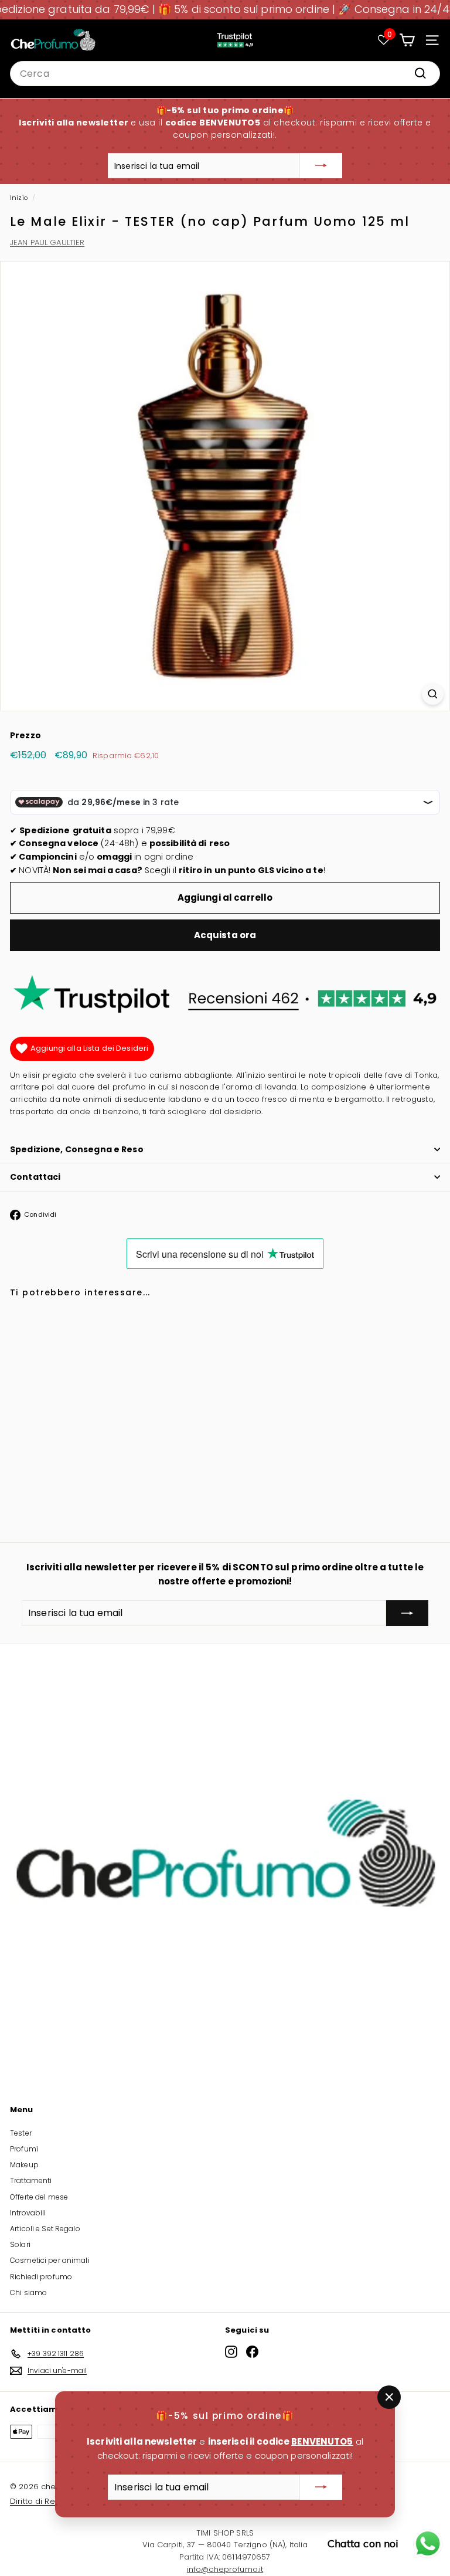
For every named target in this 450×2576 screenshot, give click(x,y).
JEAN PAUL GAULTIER (47, 242)
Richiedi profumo (41, 2277)
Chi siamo (28, 2292)
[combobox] (225, 74)
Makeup (24, 2165)
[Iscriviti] (321, 166)
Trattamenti (31, 2180)
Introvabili (28, 2213)
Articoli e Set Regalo (45, 2229)
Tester (21, 2133)
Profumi (24, 2149)
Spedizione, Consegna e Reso (77, 1149)
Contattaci (35, 1177)
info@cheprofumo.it (225, 2569)
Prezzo (25, 735)
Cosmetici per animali (50, 2260)
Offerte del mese (39, 2197)
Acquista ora (225, 935)
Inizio (19, 198)
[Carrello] (407, 40)
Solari (20, 2244)
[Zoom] (433, 694)
